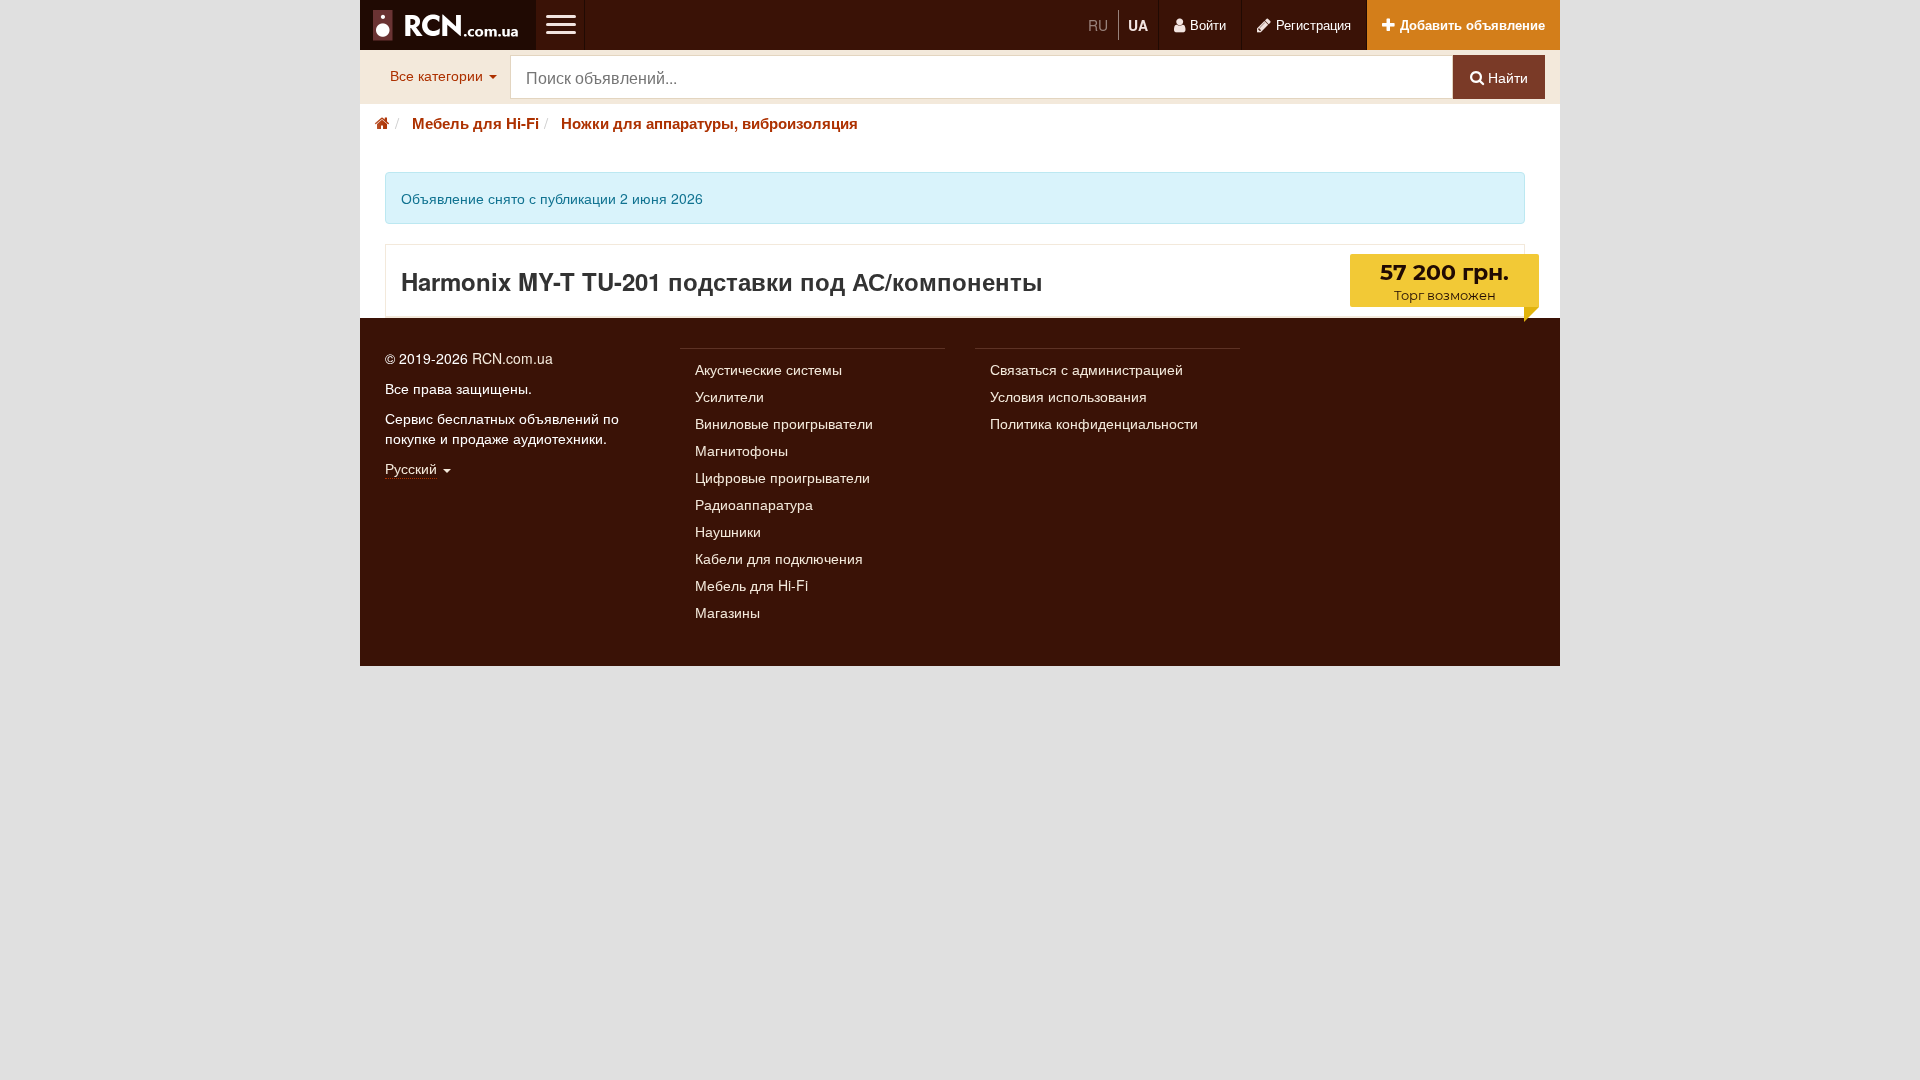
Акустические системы (768, 369)
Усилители (729, 396)
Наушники (728, 531)
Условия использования (1068, 396)
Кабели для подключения (779, 558)
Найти (1506, 77)
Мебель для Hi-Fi (751, 585)
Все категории (438, 75)
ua (1138, 25)
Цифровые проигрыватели (782, 477)
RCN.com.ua (512, 358)
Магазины (727, 612)
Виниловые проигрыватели (784, 423)
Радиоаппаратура (754, 504)
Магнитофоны (741, 450)
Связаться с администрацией (1086, 369)
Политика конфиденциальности (1094, 423)
